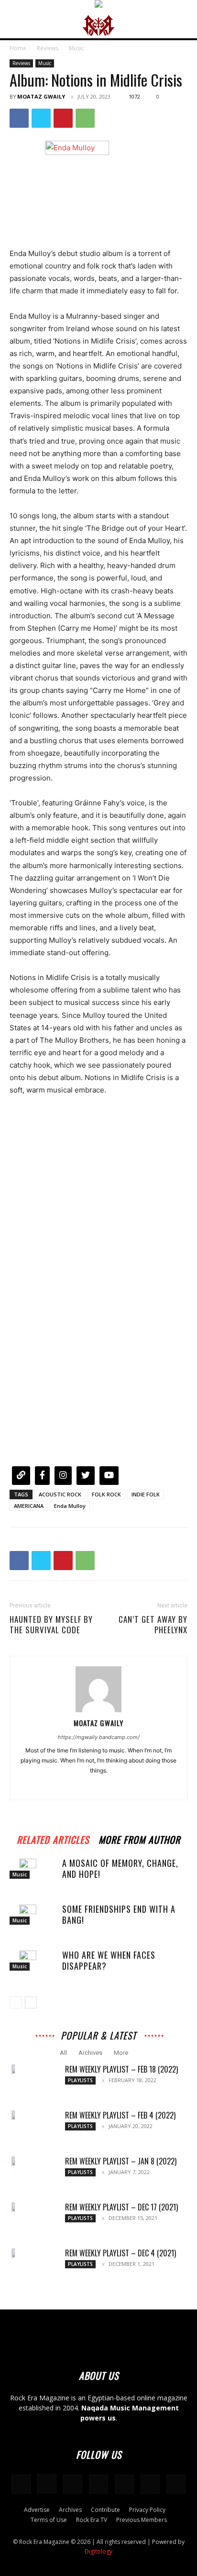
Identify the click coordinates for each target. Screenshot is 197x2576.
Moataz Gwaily (41, 96)
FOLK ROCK (106, 1494)
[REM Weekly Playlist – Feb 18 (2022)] (14, 2069)
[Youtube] (176, 2484)
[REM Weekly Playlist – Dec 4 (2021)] (14, 2253)
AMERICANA (29, 1506)
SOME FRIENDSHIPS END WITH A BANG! (119, 1914)
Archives (90, 2053)
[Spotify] (98, 2484)
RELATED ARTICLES (53, 1838)
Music (77, 48)
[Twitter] (41, 118)
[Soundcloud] (73, 2484)
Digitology (98, 2551)
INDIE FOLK (146, 1494)
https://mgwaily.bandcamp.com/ (99, 1737)
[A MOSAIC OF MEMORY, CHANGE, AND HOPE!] (33, 1868)
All (63, 2053)
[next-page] (31, 2002)
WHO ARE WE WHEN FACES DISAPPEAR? (109, 1960)
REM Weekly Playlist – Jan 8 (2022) (121, 2161)
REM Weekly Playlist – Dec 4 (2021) (120, 2253)
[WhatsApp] (85, 118)
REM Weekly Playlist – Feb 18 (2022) (121, 2069)
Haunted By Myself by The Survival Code (51, 1625)
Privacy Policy (147, 2510)
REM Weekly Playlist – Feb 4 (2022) (120, 2115)
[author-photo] (98, 1710)
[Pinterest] (63, 118)
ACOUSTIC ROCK (60, 1494)
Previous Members (142, 2520)
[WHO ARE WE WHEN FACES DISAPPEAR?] (33, 1960)
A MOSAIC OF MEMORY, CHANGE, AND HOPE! (120, 1868)
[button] (16, 25)
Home (18, 48)
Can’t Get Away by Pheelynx (153, 1625)
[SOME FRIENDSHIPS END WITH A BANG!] (33, 1914)
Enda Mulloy (70, 1506)
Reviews (48, 48)
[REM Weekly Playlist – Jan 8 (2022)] (14, 2161)
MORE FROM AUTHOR (139, 1838)
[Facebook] (19, 118)
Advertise (37, 2510)
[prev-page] (16, 2002)
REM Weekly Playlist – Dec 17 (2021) (121, 2207)
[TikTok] (124, 2484)
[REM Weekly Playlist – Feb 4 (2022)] (14, 2115)
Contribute (105, 2510)
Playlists (80, 2080)
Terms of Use (49, 2520)
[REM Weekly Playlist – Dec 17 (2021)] (14, 2207)
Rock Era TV (92, 2520)
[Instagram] (99, 1786)
